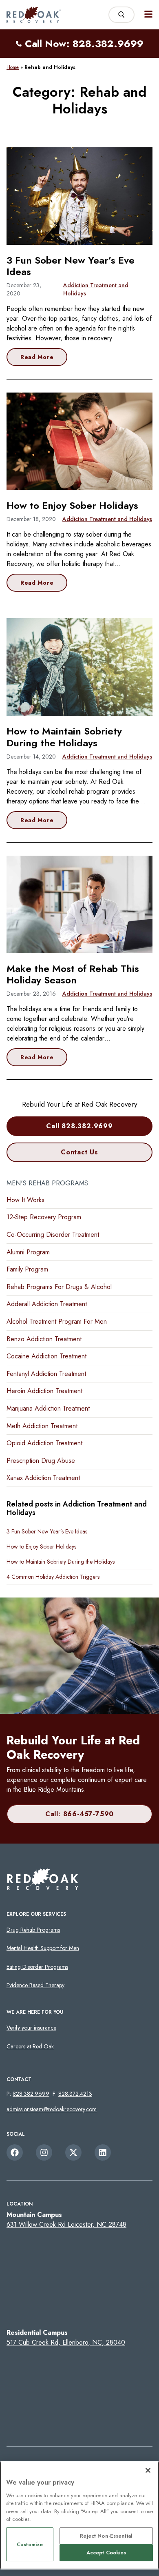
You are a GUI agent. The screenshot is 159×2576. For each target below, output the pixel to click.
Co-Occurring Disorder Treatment (53, 1235)
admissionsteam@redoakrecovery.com (52, 2109)
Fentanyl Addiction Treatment (46, 1374)
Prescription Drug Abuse (41, 1461)
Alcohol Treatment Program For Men (57, 1321)
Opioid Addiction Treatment (44, 1443)
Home (13, 67)
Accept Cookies (106, 2553)
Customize (30, 2544)
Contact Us (79, 1152)
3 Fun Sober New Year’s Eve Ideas (71, 266)
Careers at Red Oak (30, 2046)
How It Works (25, 1200)
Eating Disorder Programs (37, 1967)
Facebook (15, 2152)
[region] (79, 2515)
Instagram (44, 2152)
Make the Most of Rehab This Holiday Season (73, 974)
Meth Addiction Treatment (42, 1426)
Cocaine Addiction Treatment (46, 1356)
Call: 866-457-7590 (79, 1814)
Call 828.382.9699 (79, 1126)
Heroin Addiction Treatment (44, 1391)
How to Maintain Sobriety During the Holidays (64, 737)
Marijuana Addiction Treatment (48, 1408)
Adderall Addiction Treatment (47, 1304)
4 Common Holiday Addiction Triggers (53, 1577)
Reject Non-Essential (106, 2536)
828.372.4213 (75, 2094)
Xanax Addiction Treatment (43, 1478)
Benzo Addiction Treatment (44, 1339)
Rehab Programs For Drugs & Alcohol (59, 1287)
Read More (37, 357)
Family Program (27, 1269)
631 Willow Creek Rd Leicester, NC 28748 (66, 2224)
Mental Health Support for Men (43, 1948)
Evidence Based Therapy (35, 1985)
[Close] (148, 2470)
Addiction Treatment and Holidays (96, 289)
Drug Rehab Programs (33, 1930)
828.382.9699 (31, 2094)
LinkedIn (103, 2152)
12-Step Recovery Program (44, 1217)
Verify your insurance (31, 2028)
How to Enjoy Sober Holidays (72, 505)
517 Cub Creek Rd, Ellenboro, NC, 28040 (66, 2342)
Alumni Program (28, 1252)
